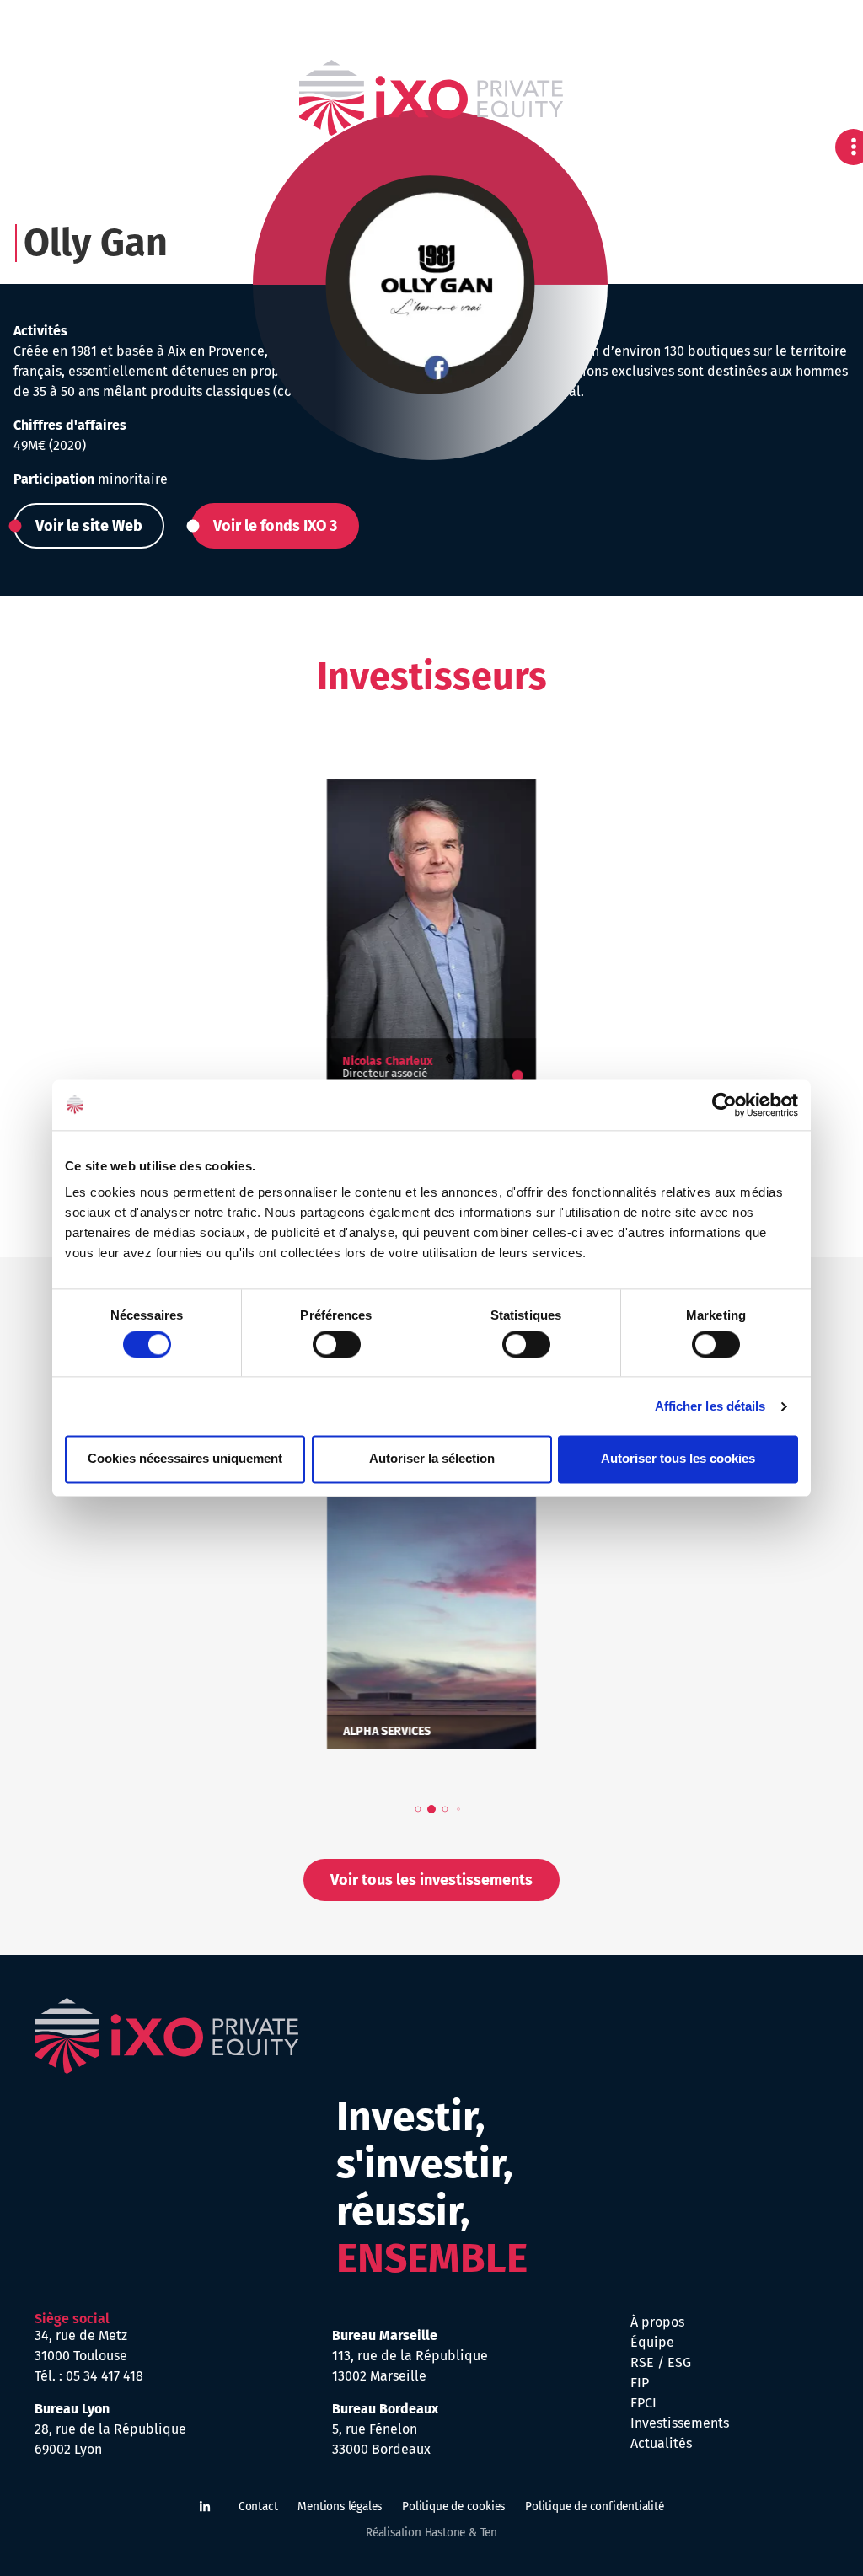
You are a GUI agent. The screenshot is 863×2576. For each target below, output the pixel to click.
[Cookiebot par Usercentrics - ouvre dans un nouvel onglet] (724, 1105)
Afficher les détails (710, 1406)
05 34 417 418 (105, 2376)
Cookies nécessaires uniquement (185, 1459)
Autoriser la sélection (432, 1459)
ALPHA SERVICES (387, 1732)
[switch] (337, 1344)
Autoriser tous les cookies (678, 1459)
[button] (89, 526)
